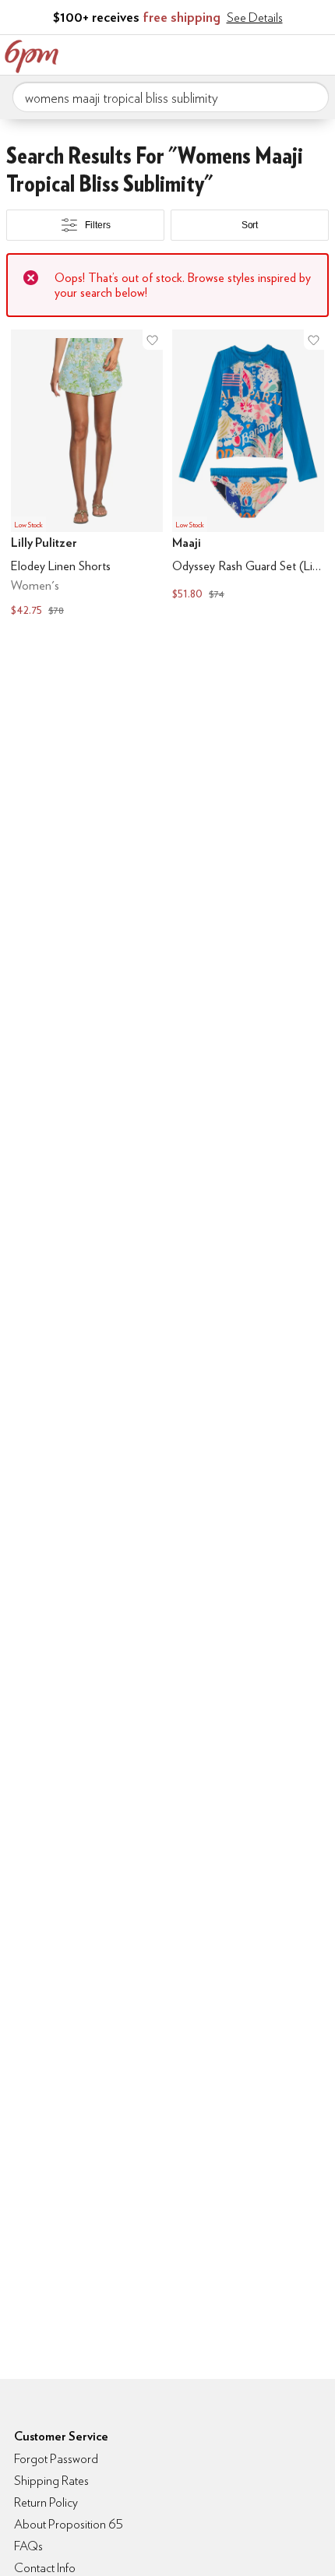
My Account (220, 53)
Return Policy (46, 2502)
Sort (250, 225)
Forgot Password (56, 2459)
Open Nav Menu (319, 53)
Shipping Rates (51, 2481)
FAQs (28, 2546)
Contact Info (45, 2568)
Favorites (253, 53)
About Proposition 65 (69, 2524)
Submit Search (311, 97)
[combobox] (171, 97)
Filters (97, 225)
